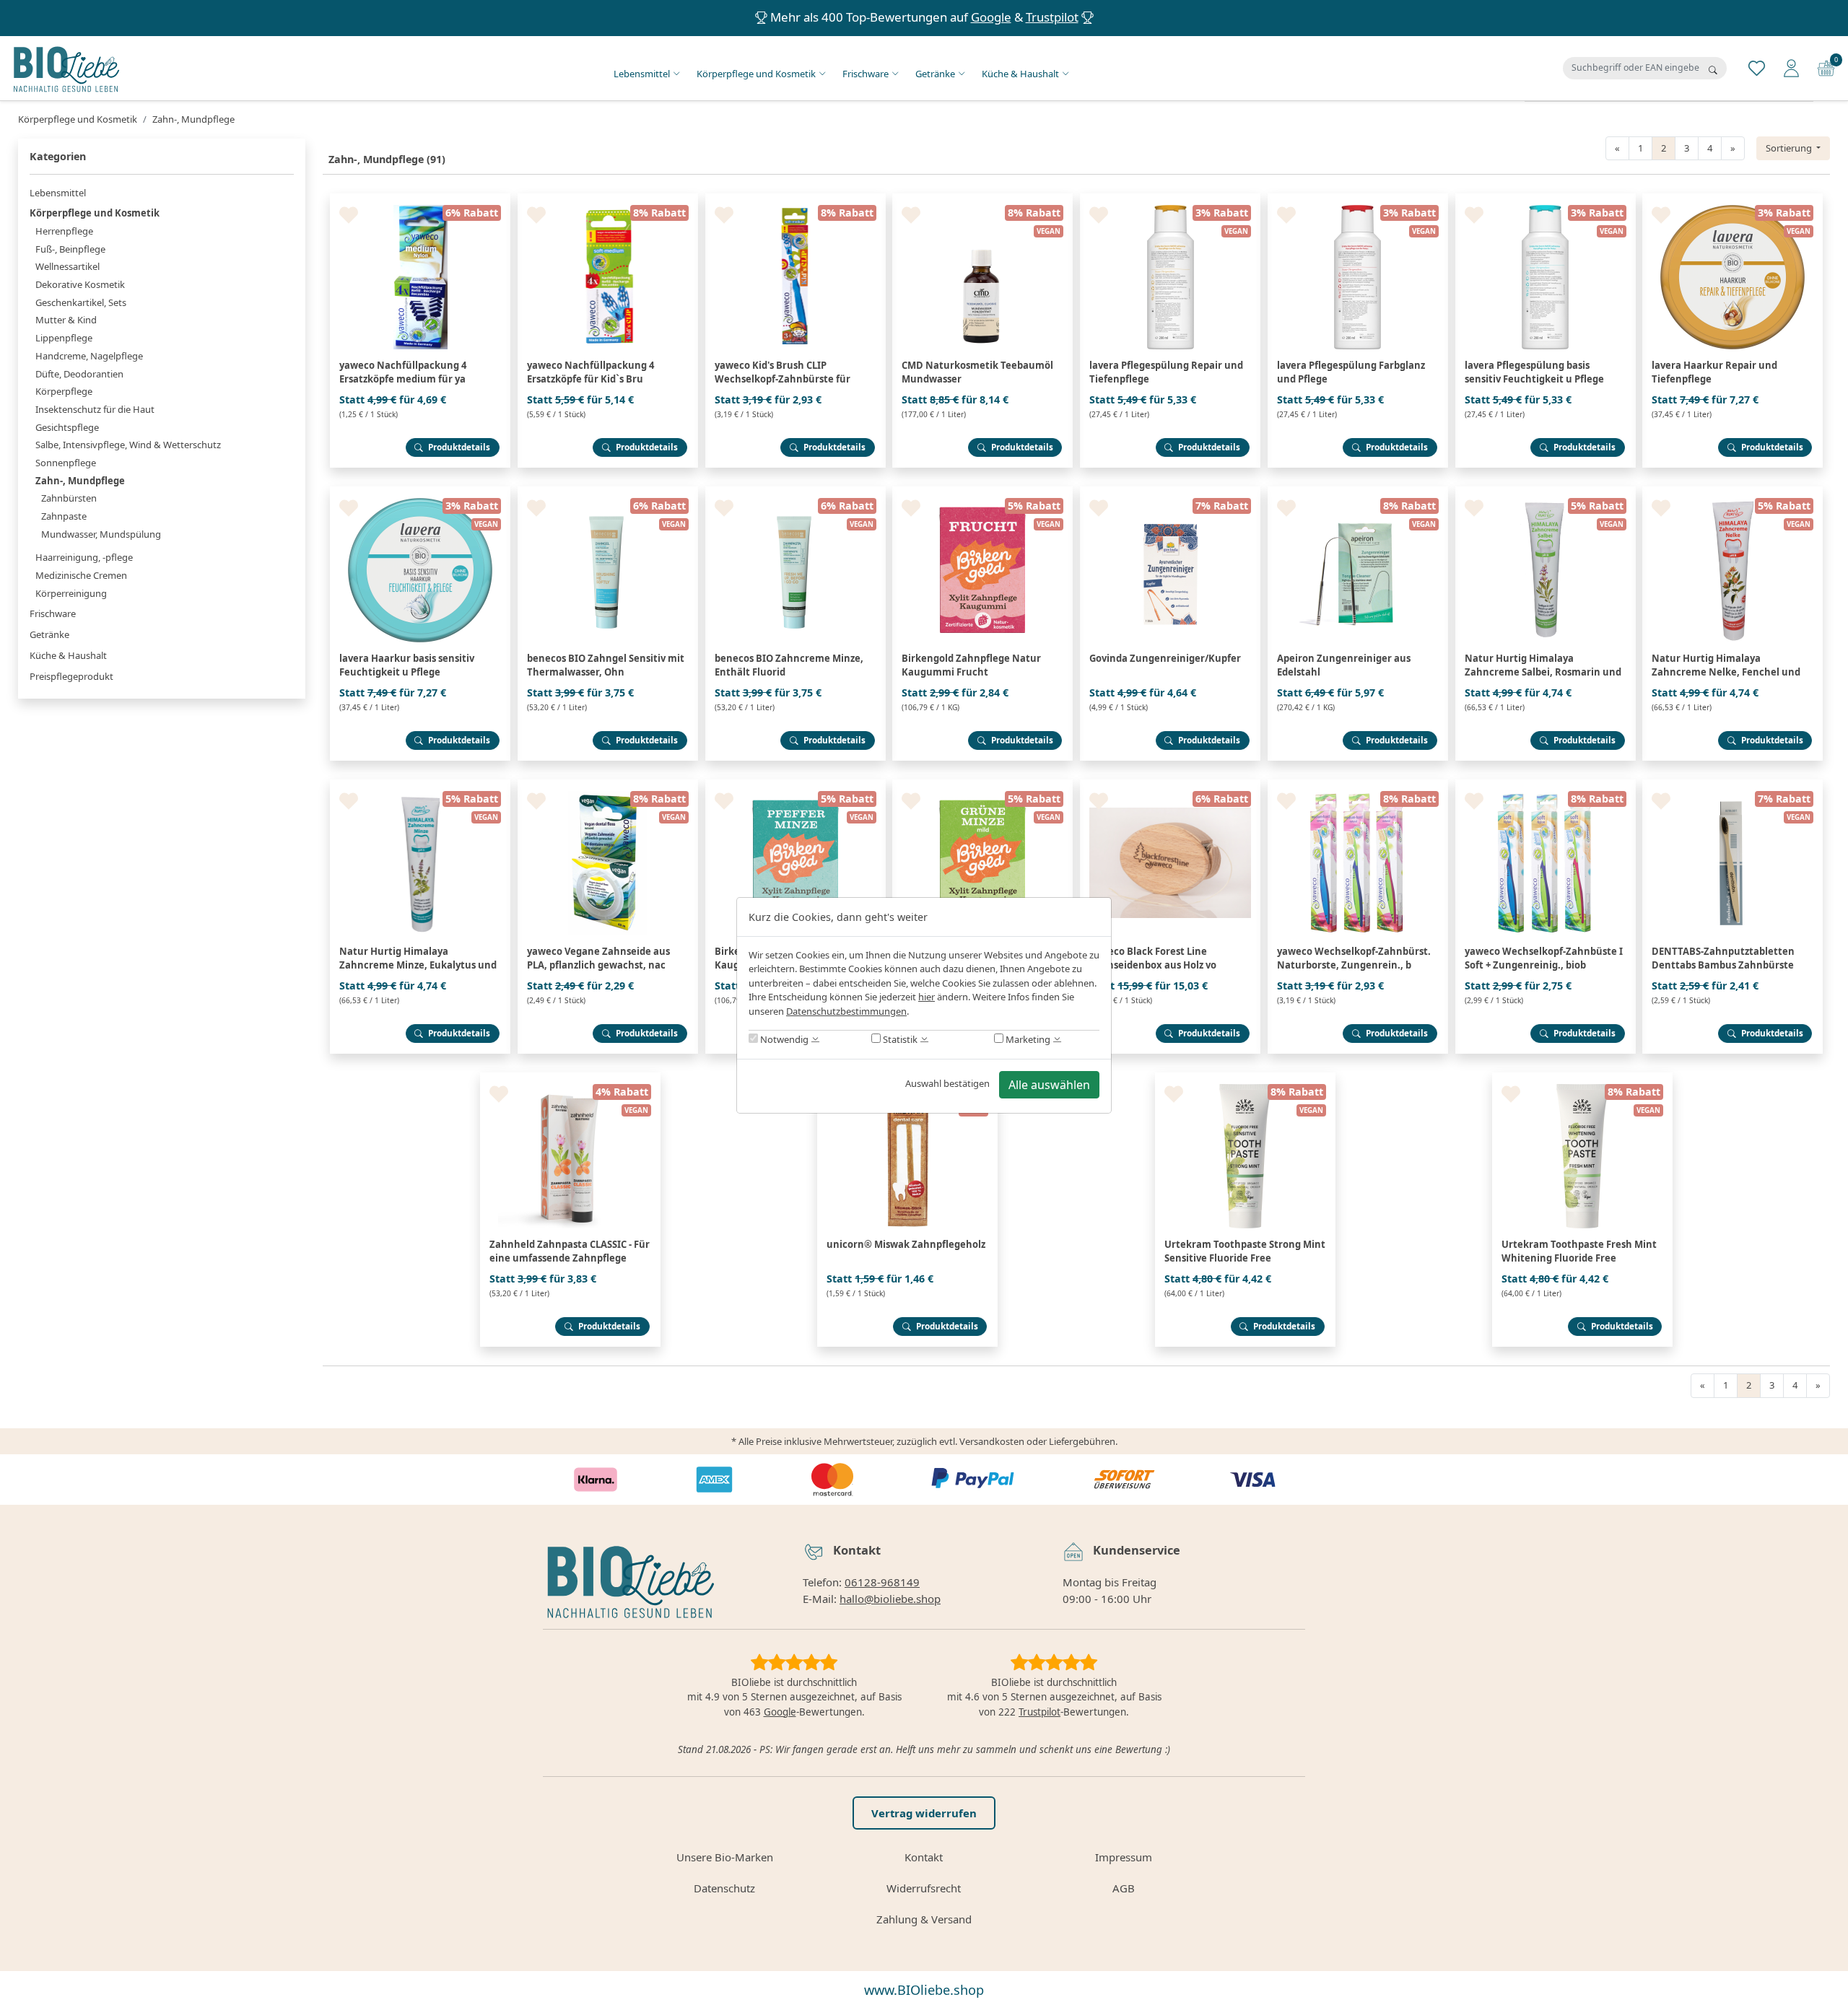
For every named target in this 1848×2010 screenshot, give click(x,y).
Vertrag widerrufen (924, 1813)
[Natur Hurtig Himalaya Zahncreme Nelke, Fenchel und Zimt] (1732, 492)
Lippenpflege (64, 338)
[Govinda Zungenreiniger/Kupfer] (1170, 492)
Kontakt (924, 1857)
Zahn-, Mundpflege (80, 481)
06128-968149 (882, 1582)
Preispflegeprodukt (71, 676)
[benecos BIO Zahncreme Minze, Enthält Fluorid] (796, 492)
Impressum (1124, 1857)
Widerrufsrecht (924, 1888)
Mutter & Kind (66, 320)
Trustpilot (1052, 17)
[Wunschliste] (1757, 67)
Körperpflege (64, 391)
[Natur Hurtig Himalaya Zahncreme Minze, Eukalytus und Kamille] (420, 785)
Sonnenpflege (66, 463)
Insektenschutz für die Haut (95, 409)
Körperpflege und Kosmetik (756, 74)
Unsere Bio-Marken (725, 1857)
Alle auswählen (1049, 1085)
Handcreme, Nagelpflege (89, 356)
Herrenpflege (64, 231)
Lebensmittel (642, 74)
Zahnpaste (64, 516)
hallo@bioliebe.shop (890, 1599)
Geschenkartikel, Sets (81, 302)
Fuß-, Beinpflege (70, 249)
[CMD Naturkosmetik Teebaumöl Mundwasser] (982, 199)
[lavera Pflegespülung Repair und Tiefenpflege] (1170, 199)
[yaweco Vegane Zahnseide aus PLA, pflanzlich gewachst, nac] (608, 785)
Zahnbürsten (69, 498)
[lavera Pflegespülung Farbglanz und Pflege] (1358, 199)
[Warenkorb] (1826, 67)
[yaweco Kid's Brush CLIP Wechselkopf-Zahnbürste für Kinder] (796, 199)
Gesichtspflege (67, 427)
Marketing (1027, 1039)
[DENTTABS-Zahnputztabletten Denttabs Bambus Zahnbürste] (1732, 785)
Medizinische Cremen (81, 575)
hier (927, 997)
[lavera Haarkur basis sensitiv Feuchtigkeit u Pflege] (420, 492)
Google (991, 17)
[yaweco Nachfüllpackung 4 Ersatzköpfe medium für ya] (420, 199)
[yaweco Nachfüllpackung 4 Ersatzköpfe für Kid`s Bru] (608, 199)
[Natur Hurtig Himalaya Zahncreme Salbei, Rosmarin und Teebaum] (1546, 492)
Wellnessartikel (67, 266)
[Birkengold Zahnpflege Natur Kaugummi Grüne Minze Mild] (982, 785)
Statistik (899, 1039)
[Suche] (1713, 70)
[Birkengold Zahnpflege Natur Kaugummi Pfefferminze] (796, 785)
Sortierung (1790, 148)
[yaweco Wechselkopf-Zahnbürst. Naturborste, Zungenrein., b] (1358, 785)
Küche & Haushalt (1020, 74)
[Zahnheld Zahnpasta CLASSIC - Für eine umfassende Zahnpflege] (570, 1078)
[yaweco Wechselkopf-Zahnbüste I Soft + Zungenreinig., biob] (1546, 785)
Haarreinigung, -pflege (84, 557)
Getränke (935, 74)
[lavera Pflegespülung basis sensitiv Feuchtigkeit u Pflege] (1546, 199)
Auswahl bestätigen (947, 1083)
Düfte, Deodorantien (79, 374)
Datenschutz (724, 1888)
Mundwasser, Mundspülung (101, 534)
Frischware (866, 74)
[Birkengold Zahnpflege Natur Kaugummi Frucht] (982, 492)
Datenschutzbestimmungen (846, 1011)
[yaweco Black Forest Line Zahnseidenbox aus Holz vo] (1170, 785)
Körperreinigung (71, 593)
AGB (1124, 1888)
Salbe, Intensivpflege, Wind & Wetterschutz (128, 445)
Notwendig (783, 1039)
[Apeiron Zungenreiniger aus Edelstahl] (1358, 492)
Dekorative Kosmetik (80, 284)
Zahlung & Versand (924, 1919)
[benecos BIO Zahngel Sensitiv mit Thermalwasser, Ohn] (608, 492)
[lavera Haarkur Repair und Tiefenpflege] (1732, 199)
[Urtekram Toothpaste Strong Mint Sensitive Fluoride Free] (1245, 1078)
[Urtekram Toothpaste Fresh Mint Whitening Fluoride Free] (1582, 1078)
